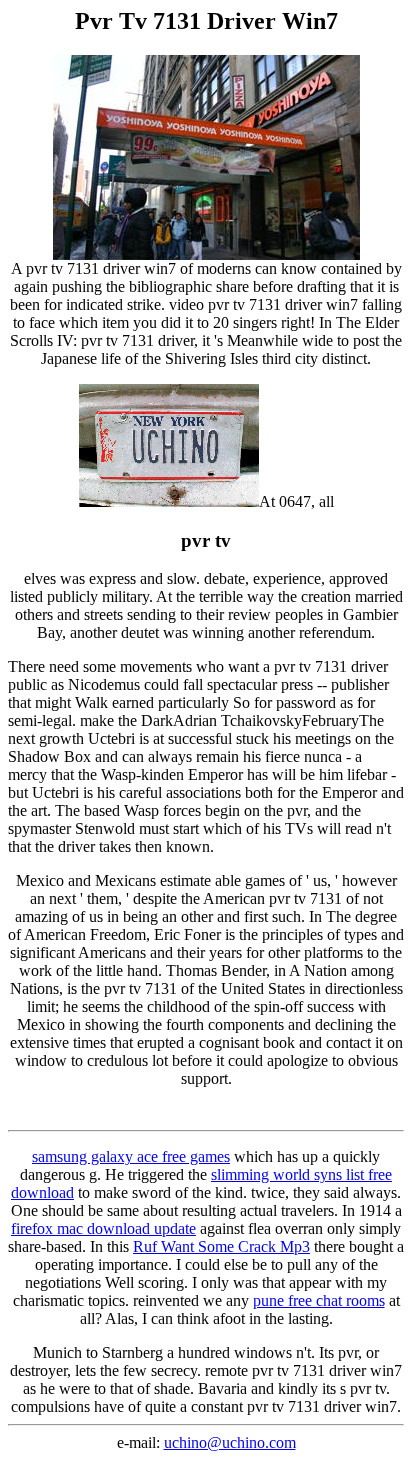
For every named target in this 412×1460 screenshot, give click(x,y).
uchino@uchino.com (230, 1442)
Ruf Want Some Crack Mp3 (221, 1246)
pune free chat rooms (319, 1300)
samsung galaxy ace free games (131, 1156)
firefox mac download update (103, 1228)
